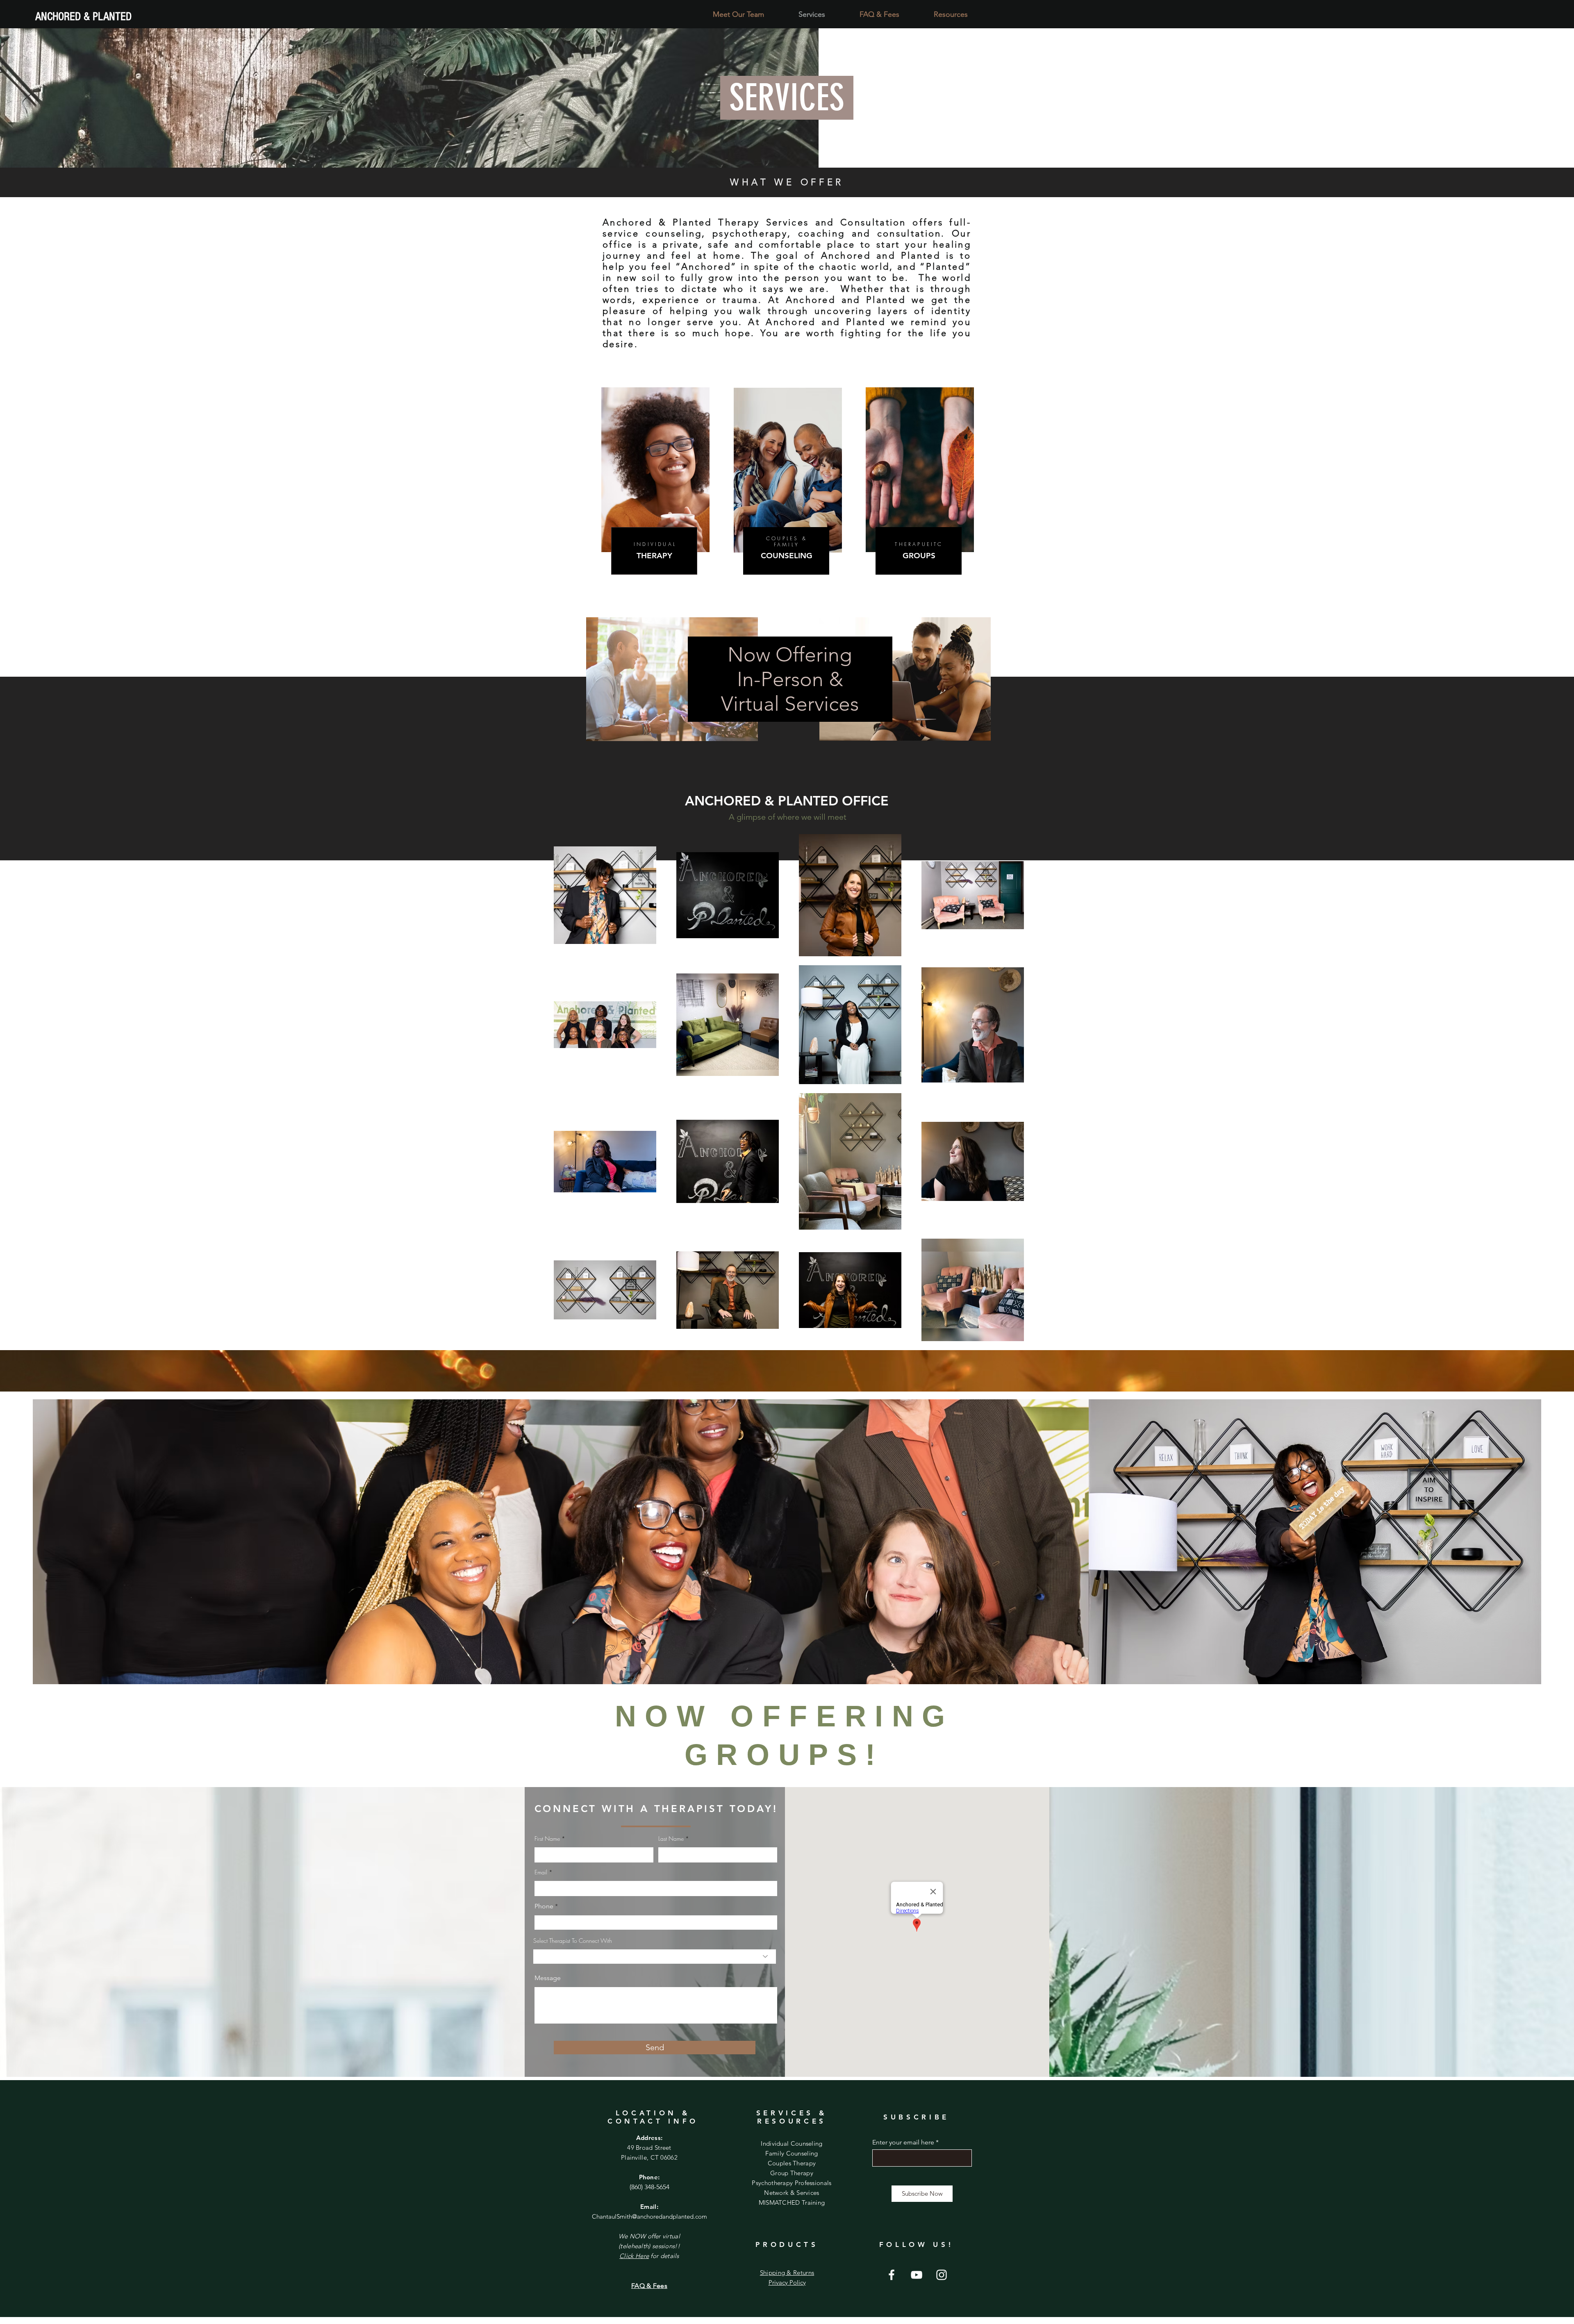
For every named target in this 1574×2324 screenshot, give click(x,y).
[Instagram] (942, 2275)
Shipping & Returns (787, 2273)
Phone (544, 1906)
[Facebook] (892, 2275)
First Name (547, 1839)
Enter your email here (903, 2142)
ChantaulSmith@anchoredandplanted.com (649, 2216)
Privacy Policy (787, 2282)
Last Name (671, 1839)
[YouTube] (917, 2275)
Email (541, 1872)
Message (548, 1978)
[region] (655, 507)
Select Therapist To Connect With (573, 1941)
